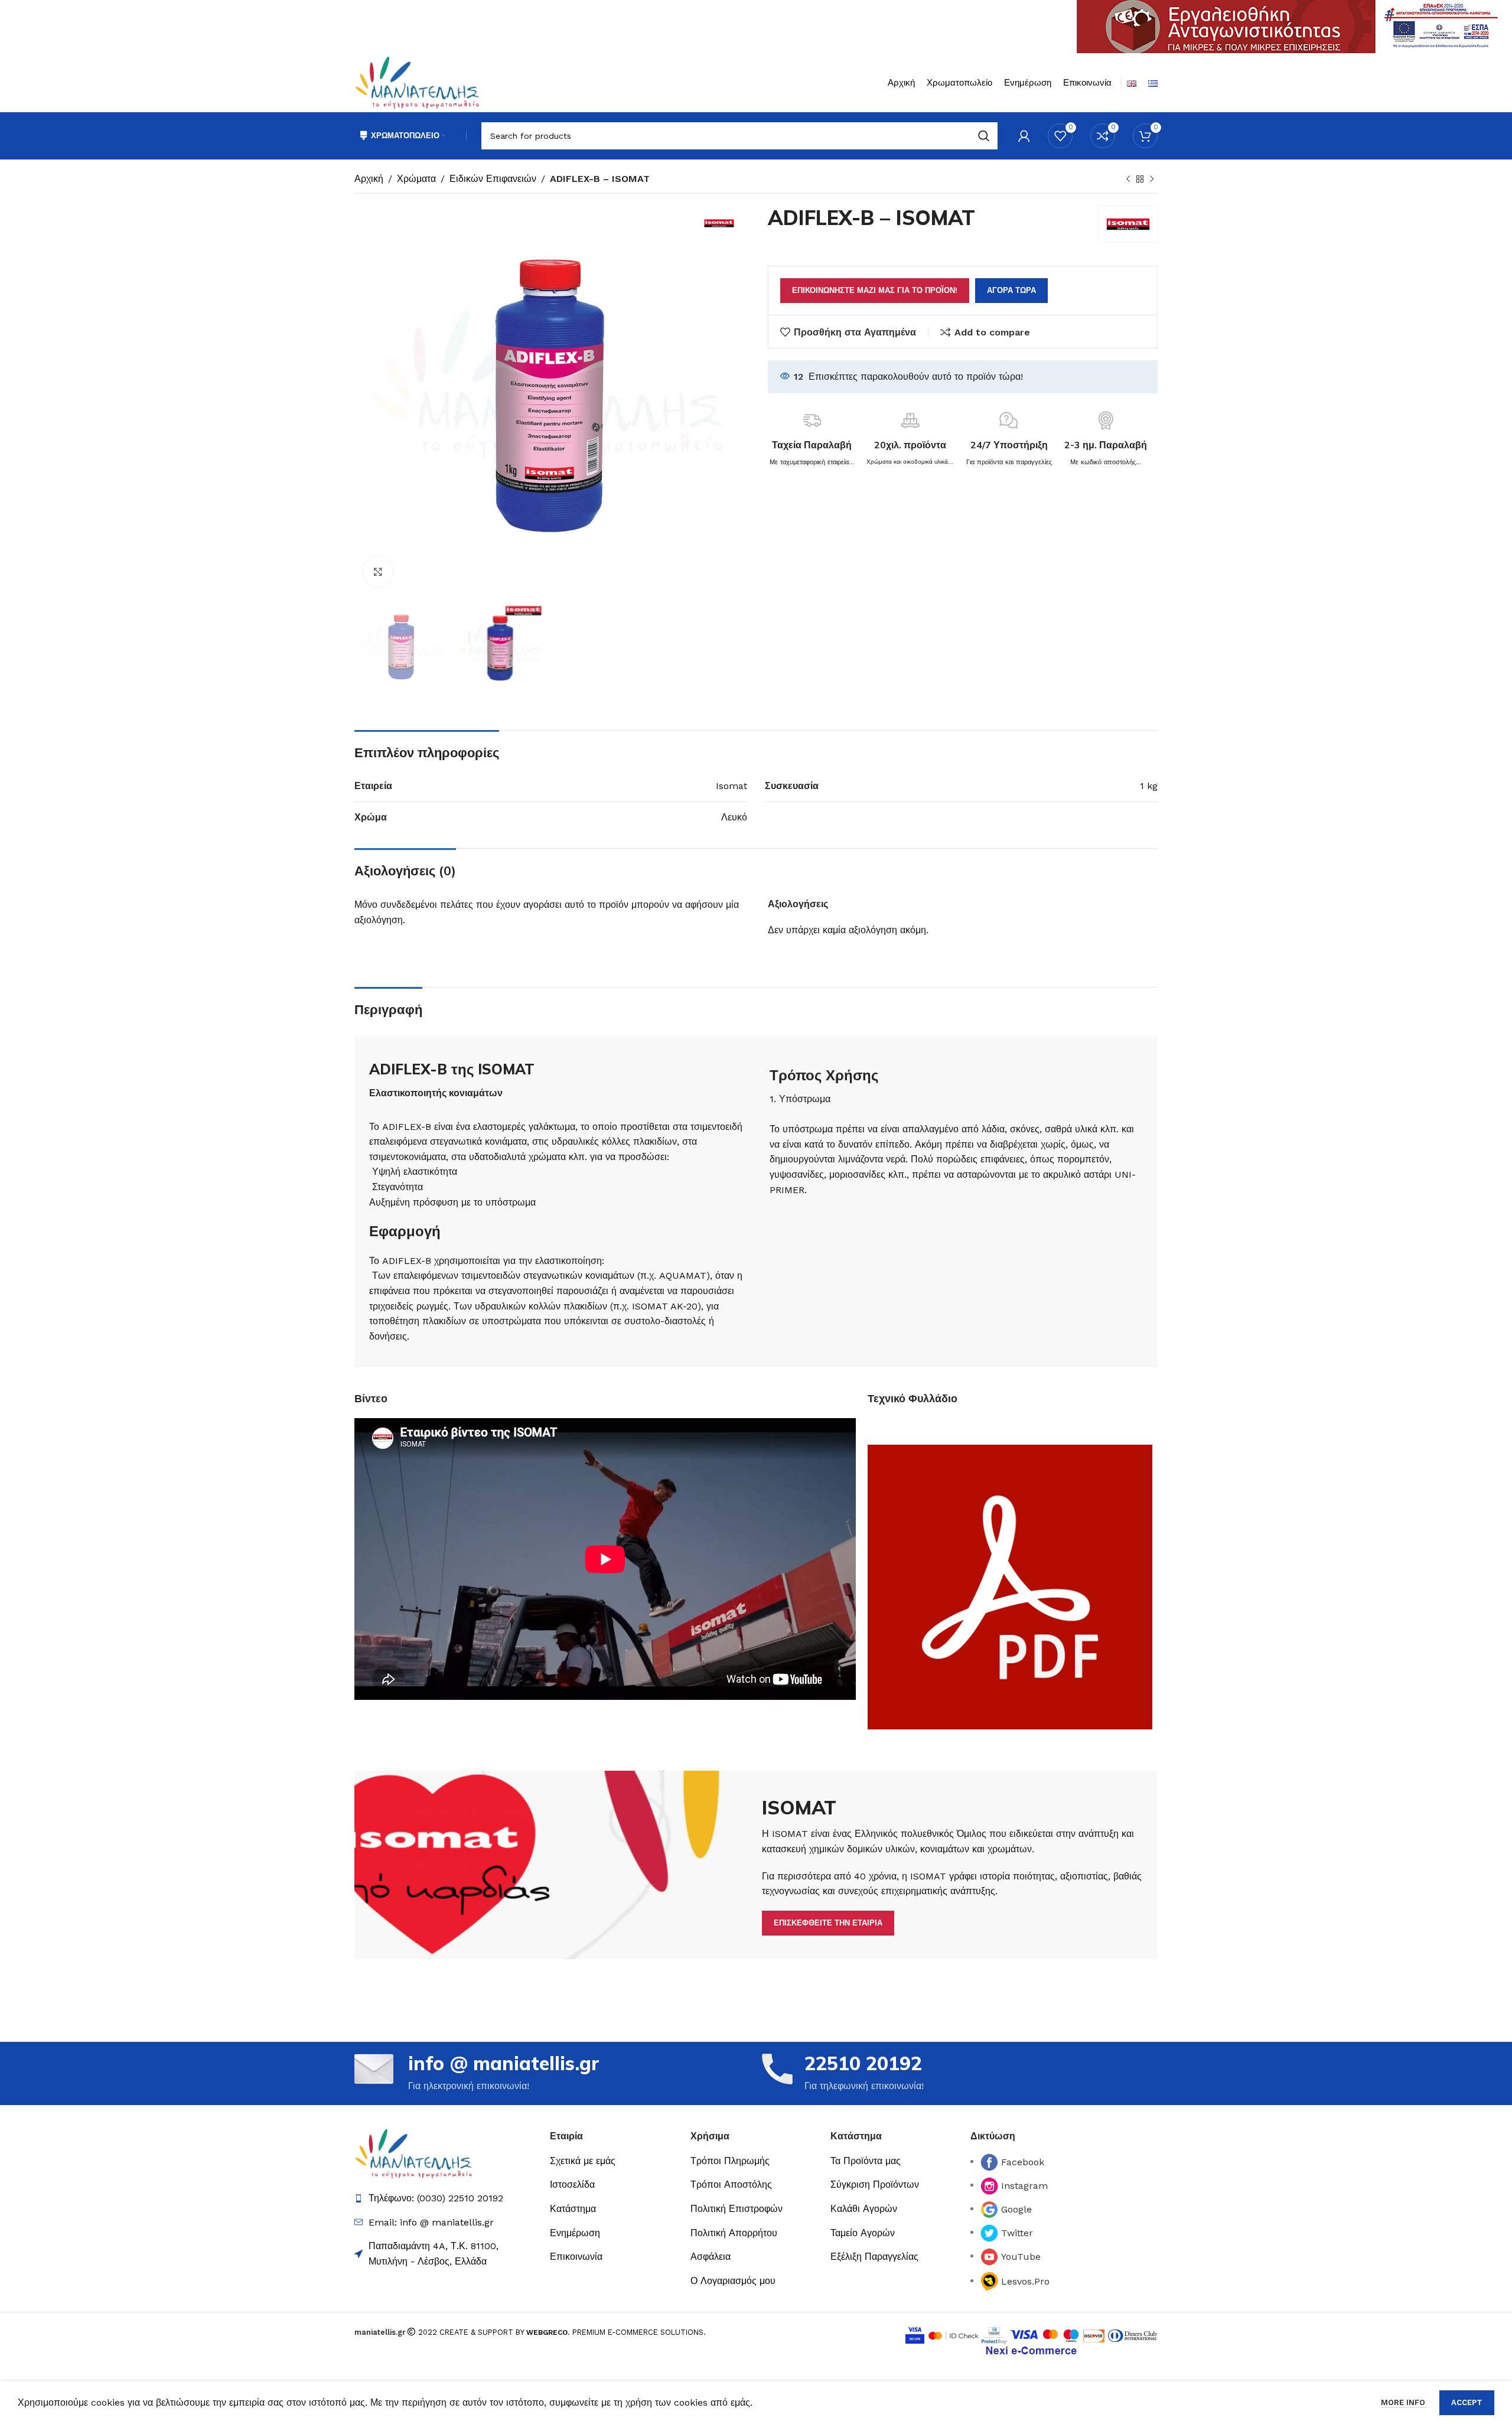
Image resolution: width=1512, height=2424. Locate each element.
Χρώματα (416, 179)
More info (1404, 2402)
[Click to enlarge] (378, 572)
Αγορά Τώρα (1011, 290)
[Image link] (413, 2153)
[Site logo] (417, 82)
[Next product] (1152, 180)
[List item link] (614, 2161)
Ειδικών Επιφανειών (493, 179)
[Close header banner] (1497, 27)
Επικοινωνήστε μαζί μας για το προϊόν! (875, 290)
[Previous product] (1128, 180)
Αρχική (369, 179)
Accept (1467, 2402)
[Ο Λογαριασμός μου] (1024, 136)
